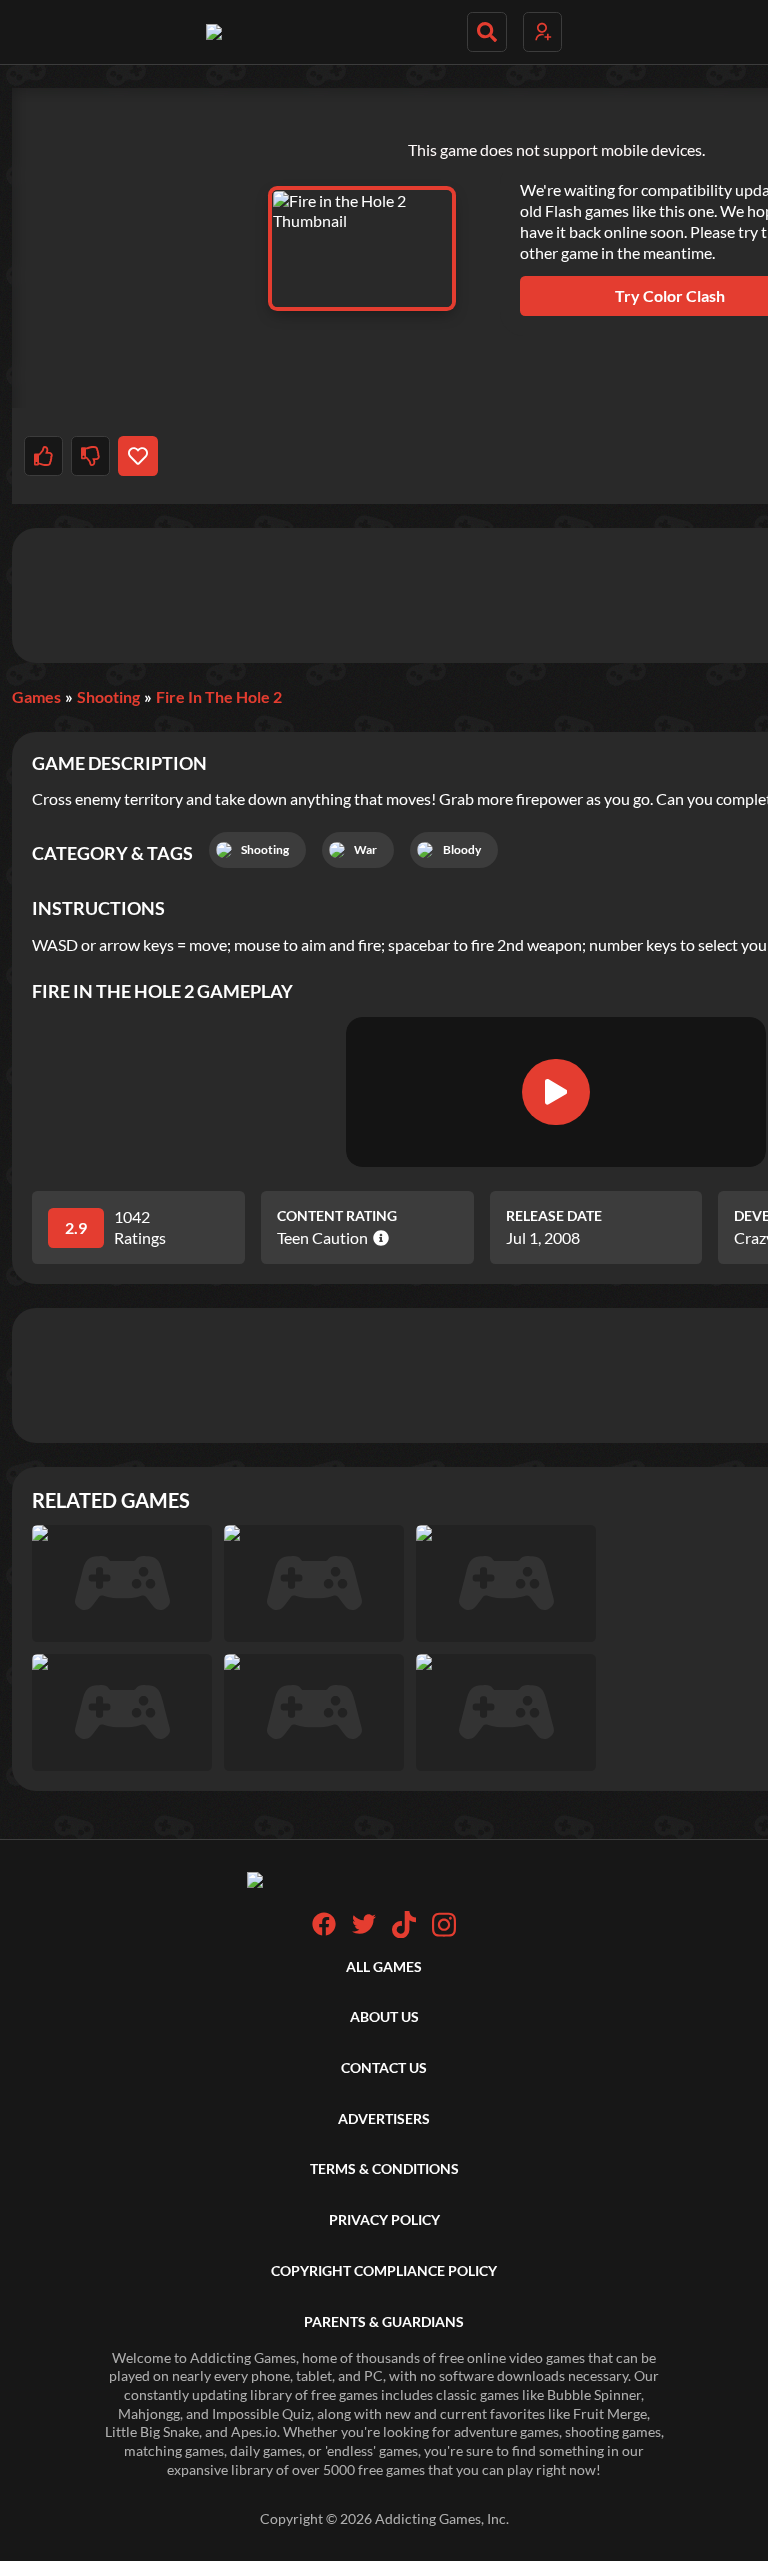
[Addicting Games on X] (364, 1930)
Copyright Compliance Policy (384, 2270)
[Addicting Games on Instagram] (444, 1932)
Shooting (108, 696)
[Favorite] (137, 456)
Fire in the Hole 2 (219, 696)
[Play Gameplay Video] (556, 1092)
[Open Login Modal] (542, 32)
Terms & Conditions (384, 2168)
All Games (384, 1966)
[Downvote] (90, 456)
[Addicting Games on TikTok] (404, 1932)
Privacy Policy (384, 2219)
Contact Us (384, 2067)
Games (36, 696)
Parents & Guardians (384, 2321)
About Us (384, 2016)
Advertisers (384, 2118)
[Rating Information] (378, 1238)
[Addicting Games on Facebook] (324, 1930)
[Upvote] (43, 456)
